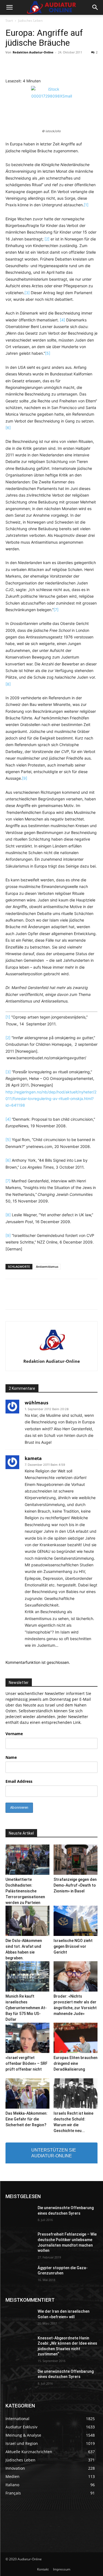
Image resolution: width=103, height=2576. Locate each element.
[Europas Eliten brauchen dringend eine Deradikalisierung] (76, 2038)
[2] (47, 239)
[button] (9, 7)
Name (11, 1757)
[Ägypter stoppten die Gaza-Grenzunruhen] (19, 2275)
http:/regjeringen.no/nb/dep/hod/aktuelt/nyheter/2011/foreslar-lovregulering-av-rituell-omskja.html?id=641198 (51, 1099)
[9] (25, 778)
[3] (27, 293)
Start (9, 21)
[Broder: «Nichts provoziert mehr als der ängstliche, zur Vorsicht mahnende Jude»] (76, 1976)
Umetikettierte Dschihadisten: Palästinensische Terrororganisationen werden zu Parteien (25, 1891)
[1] (86, 205)
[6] (8, 428)
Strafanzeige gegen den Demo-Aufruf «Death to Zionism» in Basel (75, 1885)
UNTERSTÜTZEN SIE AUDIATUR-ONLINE (54, 2153)
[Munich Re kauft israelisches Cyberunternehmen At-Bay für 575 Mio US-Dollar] (27, 1976)
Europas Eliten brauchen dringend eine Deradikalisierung (76, 2063)
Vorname (14, 1734)
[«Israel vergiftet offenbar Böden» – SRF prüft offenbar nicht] (27, 2038)
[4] (62, 320)
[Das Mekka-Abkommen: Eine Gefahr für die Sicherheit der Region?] (27, 2093)
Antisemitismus (47, 1267)
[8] (8, 684)
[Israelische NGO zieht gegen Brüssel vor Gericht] (76, 1921)
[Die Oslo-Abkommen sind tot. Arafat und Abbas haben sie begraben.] (27, 1921)
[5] (48, 353)
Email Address (19, 1781)
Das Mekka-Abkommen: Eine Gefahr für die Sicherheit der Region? (27, 2119)
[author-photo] (52, 1354)
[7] (56, 610)
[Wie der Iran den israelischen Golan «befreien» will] (19, 2318)
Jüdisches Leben (30, 21)
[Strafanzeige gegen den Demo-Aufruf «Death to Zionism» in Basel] (76, 1860)
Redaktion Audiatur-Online (33, 52)
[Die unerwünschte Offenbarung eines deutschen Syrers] (19, 2215)
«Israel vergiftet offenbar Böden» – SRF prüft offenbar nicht (27, 2063)
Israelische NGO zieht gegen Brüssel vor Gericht (73, 1946)
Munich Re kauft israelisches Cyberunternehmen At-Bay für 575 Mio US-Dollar (26, 2008)
